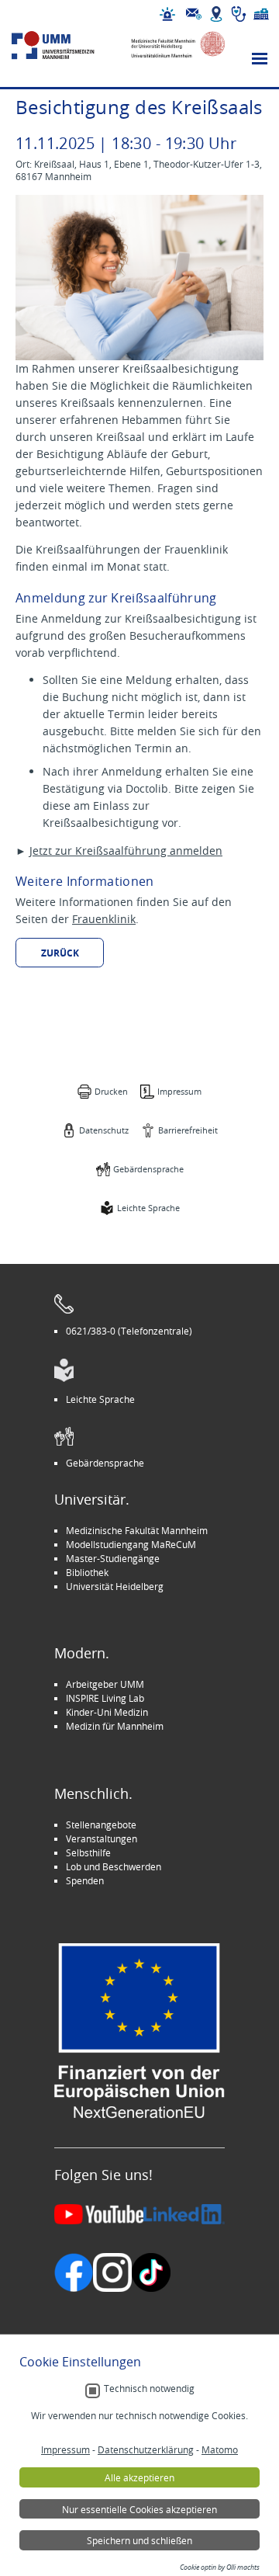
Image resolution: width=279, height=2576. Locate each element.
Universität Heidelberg (115, 1586)
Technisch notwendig (149, 2389)
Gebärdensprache (148, 1169)
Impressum (179, 1091)
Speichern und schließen (139, 2540)
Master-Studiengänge (113, 1558)
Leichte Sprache (148, 1208)
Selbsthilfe (88, 1852)
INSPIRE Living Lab (105, 1698)
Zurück (60, 953)
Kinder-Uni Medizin (107, 1712)
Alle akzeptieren (139, 2477)
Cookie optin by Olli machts (220, 2567)
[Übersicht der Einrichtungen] (261, 14)
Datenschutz (104, 1130)
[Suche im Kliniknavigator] (239, 14)
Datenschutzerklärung (146, 2449)
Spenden (85, 1880)
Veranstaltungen (102, 1838)
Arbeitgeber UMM (105, 1684)
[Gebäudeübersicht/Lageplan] (216, 14)
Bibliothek (87, 1572)
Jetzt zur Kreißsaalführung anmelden (126, 851)
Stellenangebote (101, 1824)
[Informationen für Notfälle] (167, 14)
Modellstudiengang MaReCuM (131, 1544)
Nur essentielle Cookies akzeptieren (139, 2509)
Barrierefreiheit (188, 1130)
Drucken (111, 1091)
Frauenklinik (104, 919)
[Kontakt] (194, 14)
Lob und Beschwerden (114, 1866)
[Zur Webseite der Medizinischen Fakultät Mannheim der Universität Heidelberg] (172, 45)
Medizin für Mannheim (115, 1726)
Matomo (220, 2449)
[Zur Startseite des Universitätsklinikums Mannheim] (65, 45)
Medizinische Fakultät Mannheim (137, 1530)
